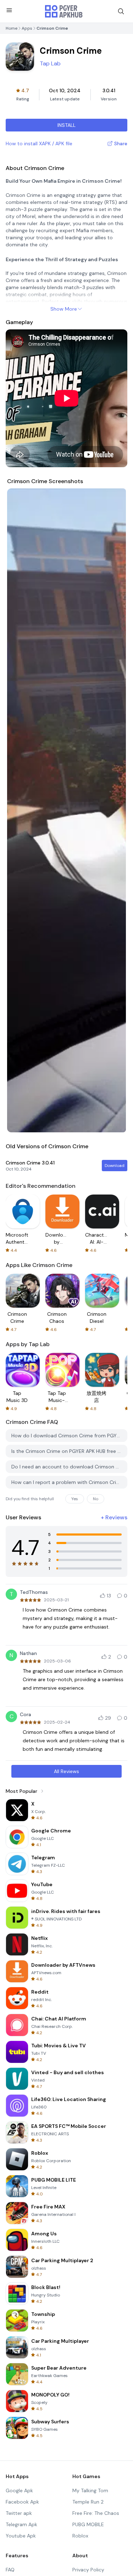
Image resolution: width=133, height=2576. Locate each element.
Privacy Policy (88, 2570)
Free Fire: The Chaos (96, 2513)
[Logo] (64, 11)
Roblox (80, 2536)
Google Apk (19, 2490)
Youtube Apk (21, 2536)
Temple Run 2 (88, 2502)
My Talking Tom (90, 2490)
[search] (121, 11)
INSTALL (66, 125)
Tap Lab (50, 63)
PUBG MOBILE (88, 2524)
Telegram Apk (21, 2524)
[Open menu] (9, 10)
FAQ (10, 2570)
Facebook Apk (22, 2502)
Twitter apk (19, 2513)
